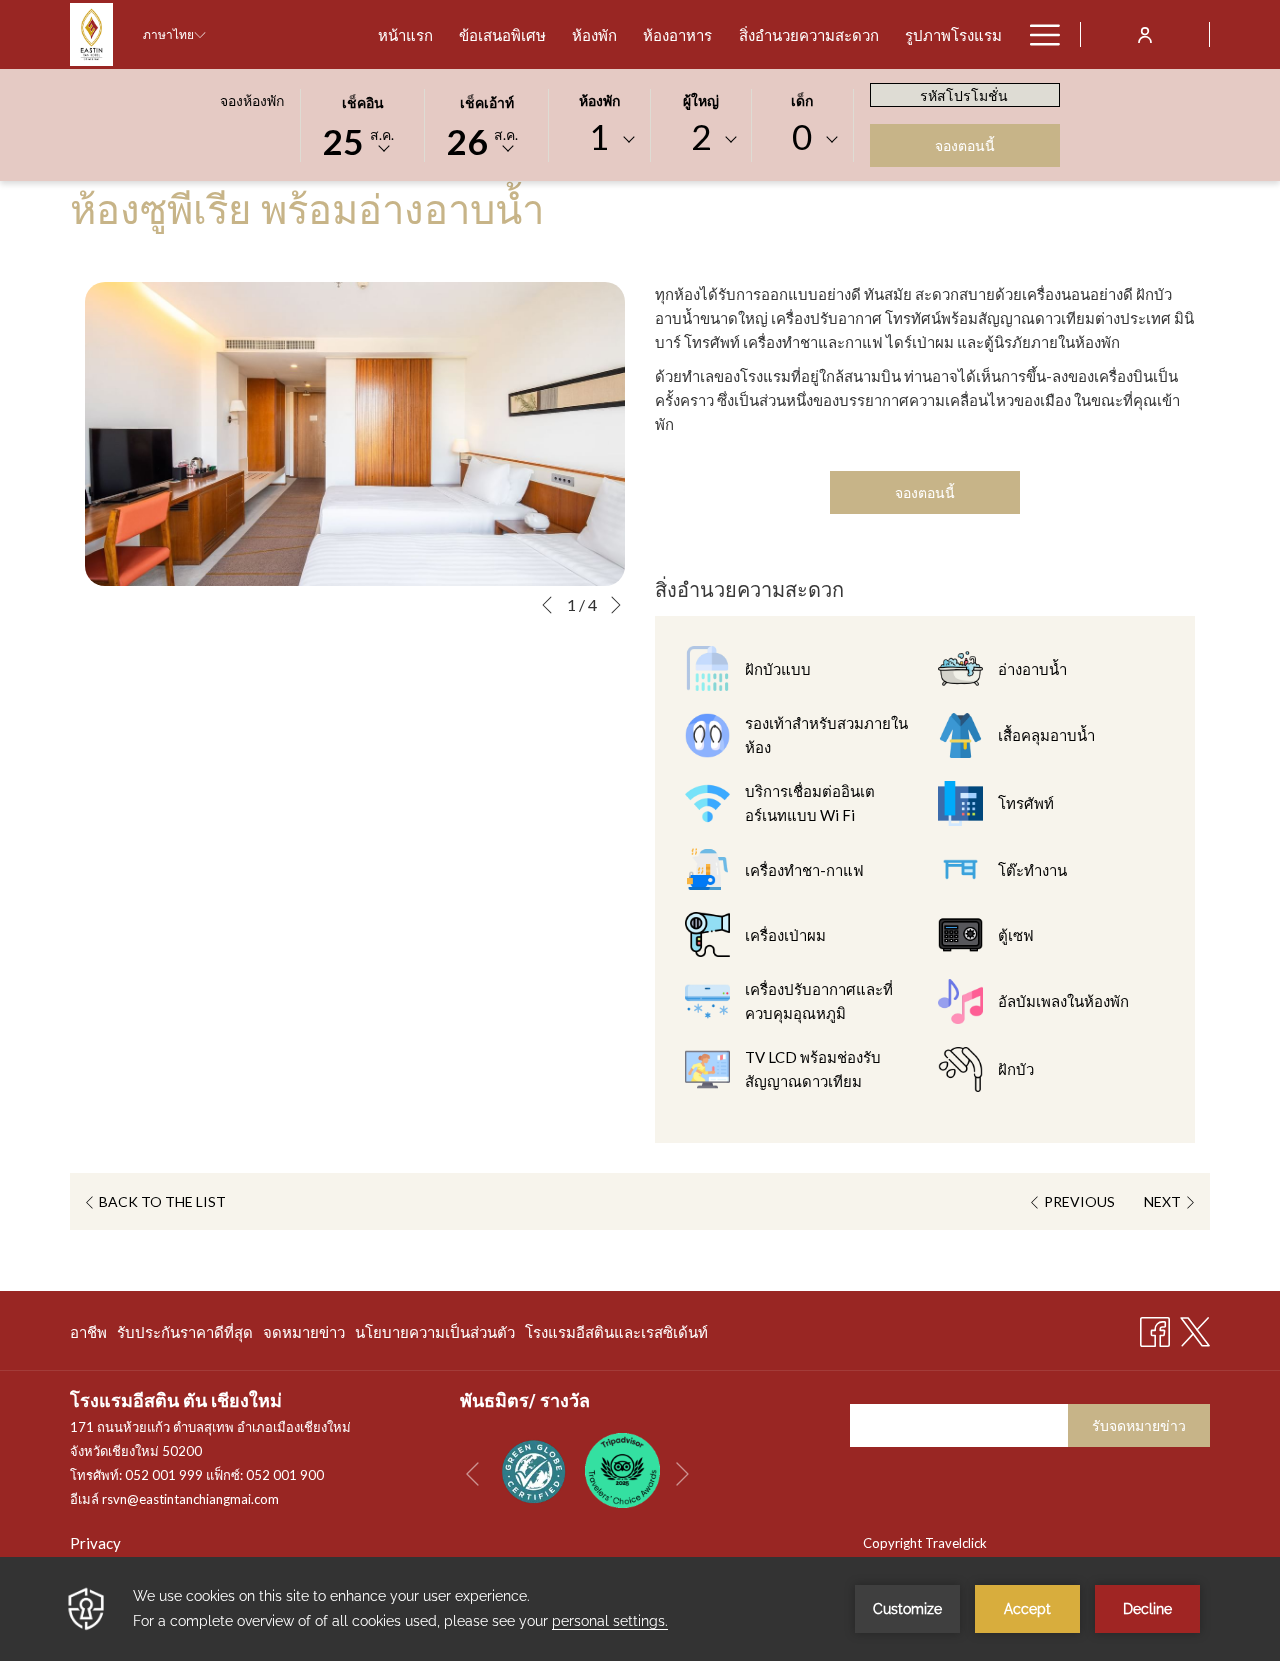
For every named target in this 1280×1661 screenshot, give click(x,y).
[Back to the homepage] (91, 34)
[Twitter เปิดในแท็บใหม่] (1195, 1328)
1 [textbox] (599, 136)
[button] (363, 124)
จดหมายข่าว (304, 1336)
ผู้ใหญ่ (701, 100)
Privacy (95, 1543)
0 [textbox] (802, 136)
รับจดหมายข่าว (1139, 1425)
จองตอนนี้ (965, 145)
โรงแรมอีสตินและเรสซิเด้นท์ (616, 1336)
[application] (640, 1609)
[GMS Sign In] (1145, 33)
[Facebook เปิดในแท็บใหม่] (1155, 1328)
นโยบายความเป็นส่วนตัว (435, 1336)
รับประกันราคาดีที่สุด (185, 1336)
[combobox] (599, 140)
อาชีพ (88, 1336)
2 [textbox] (701, 136)
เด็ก (802, 100)
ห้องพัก (599, 100)
